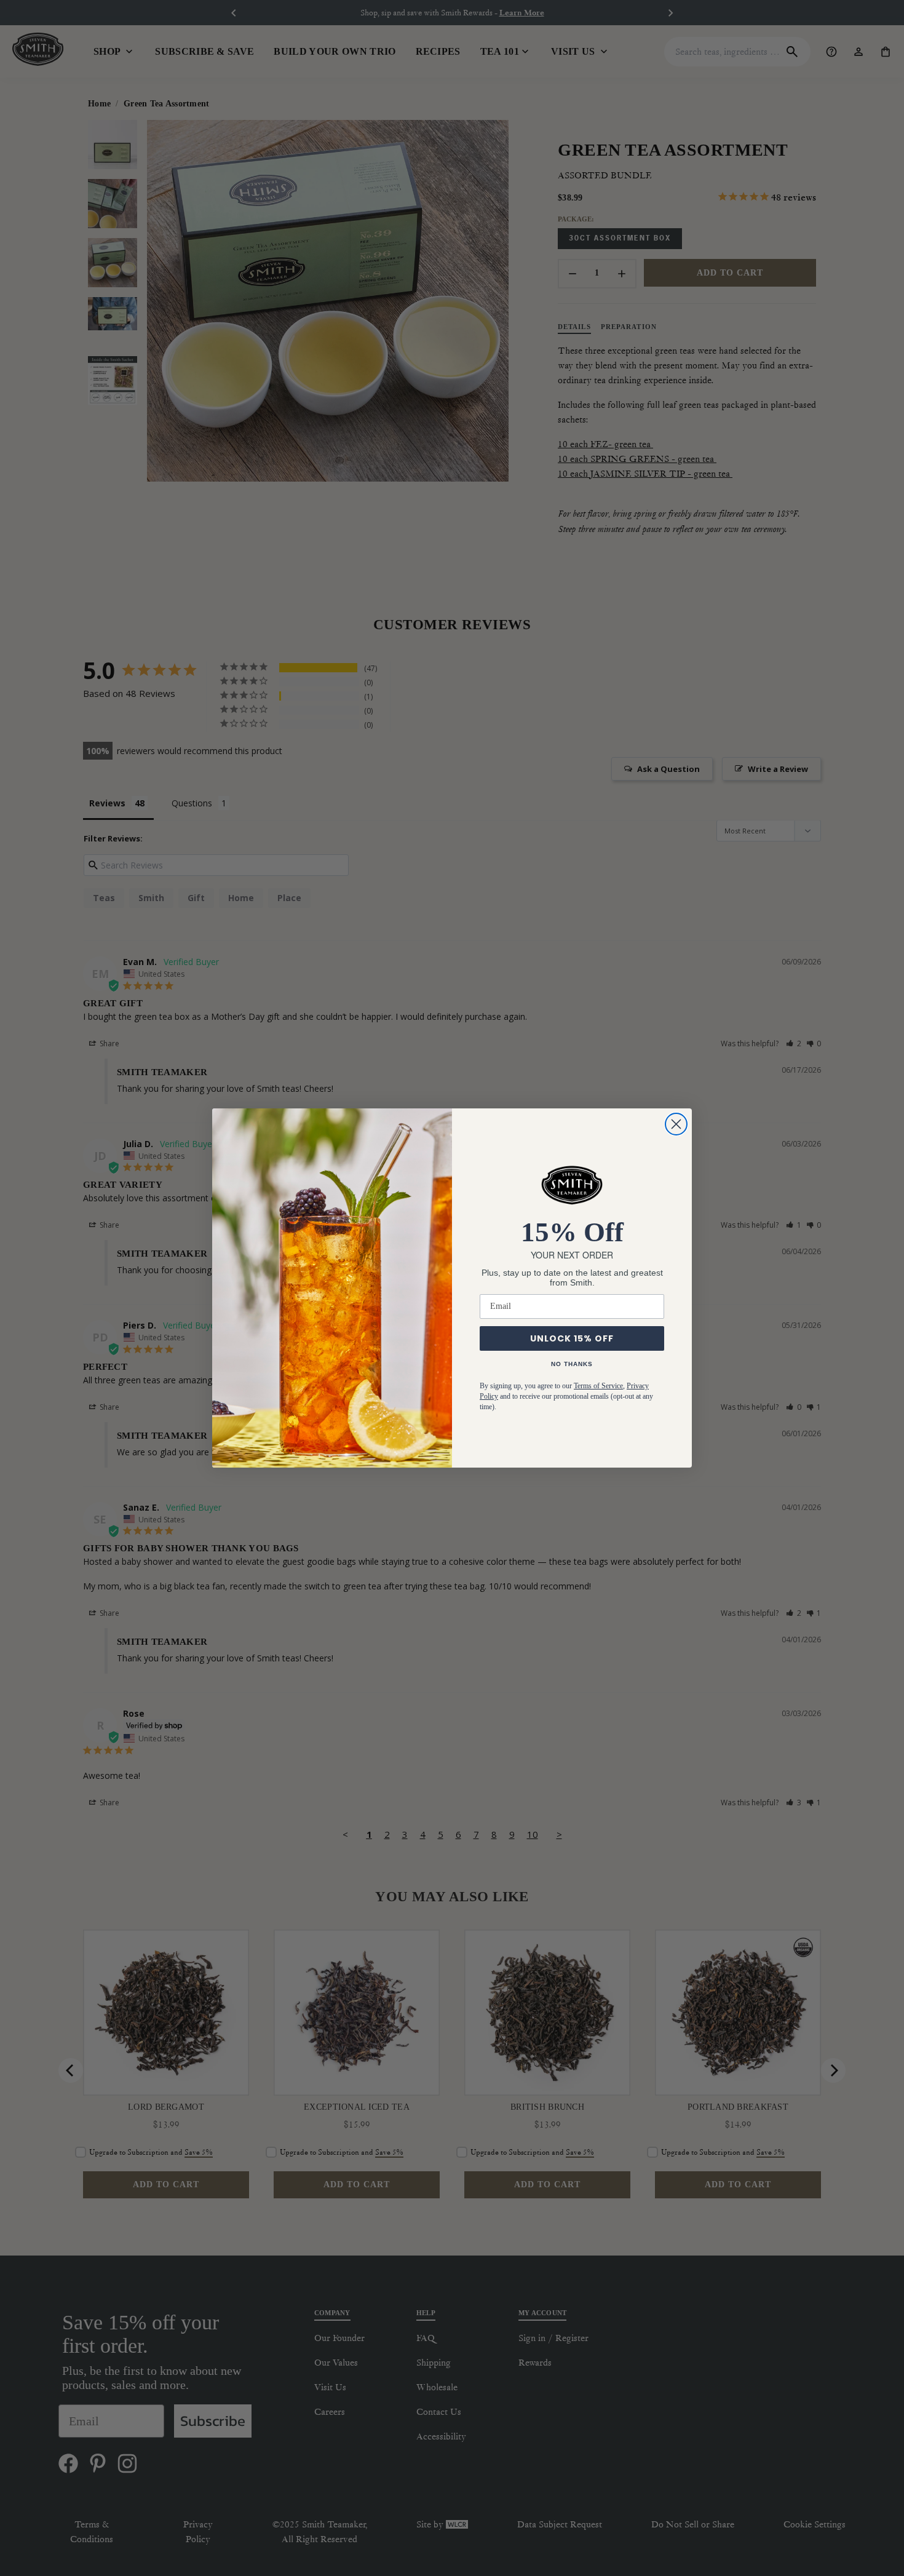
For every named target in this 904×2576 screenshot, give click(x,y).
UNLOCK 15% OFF (572, 1338)
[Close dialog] (676, 1124)
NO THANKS (572, 1364)
